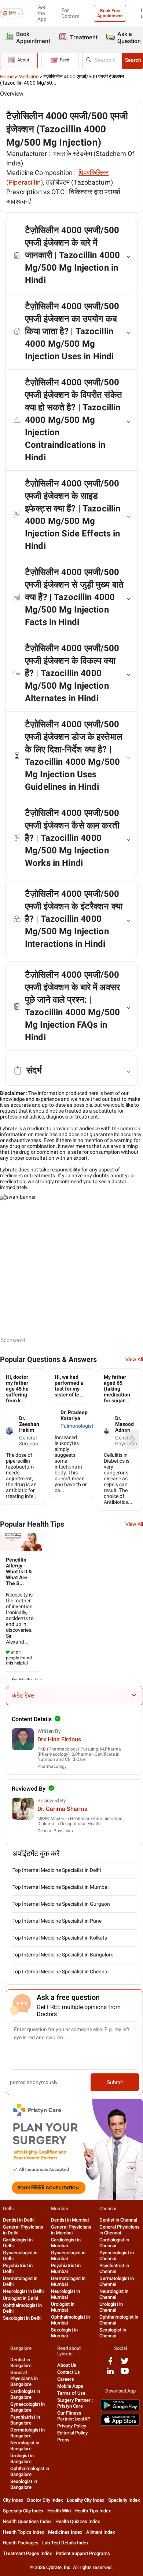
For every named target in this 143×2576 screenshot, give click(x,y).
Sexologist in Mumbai (64, 2333)
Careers (66, 2379)
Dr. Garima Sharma (63, 1809)
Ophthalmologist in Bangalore (30, 2471)
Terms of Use (71, 2393)
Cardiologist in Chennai (114, 2243)
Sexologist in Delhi (22, 2318)
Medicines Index (65, 2532)
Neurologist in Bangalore (25, 2446)
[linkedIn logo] (110, 2374)
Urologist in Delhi (21, 2298)
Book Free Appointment (110, 13)
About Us (67, 2365)
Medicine (28, 76)
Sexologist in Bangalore (24, 2484)
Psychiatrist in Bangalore (25, 2420)
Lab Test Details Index (65, 2543)
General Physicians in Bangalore (24, 2378)
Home (7, 76)
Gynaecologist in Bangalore (27, 2407)
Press (63, 2440)
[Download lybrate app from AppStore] (120, 2424)
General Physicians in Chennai (120, 2230)
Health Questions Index (27, 2521)
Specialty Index (124, 2500)
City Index (13, 2500)
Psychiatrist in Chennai (114, 2268)
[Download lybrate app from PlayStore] (120, 2410)
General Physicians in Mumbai (71, 2230)
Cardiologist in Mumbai (66, 2243)
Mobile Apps (70, 2386)
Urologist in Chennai (111, 2307)
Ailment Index (101, 2532)
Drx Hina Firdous (59, 1739)
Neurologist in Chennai (114, 2294)
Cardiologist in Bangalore (25, 2394)
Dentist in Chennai (118, 2220)
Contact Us (69, 2372)
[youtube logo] (125, 2374)
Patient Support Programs (83, 2553)
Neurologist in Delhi (23, 2291)
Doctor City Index (45, 2500)
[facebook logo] (110, 2364)
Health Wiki (59, 2511)
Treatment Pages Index (27, 2553)
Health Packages (21, 2543)
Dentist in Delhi (19, 2220)
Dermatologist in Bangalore (27, 2433)
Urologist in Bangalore (22, 2459)
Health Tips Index (93, 2511)
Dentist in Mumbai (70, 2220)
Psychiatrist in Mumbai (66, 2268)
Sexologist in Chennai (113, 2333)
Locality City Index (86, 2500)
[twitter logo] (125, 2364)
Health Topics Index (24, 2532)
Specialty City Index (23, 2511)
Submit (115, 2082)
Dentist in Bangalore (21, 2363)
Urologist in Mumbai (63, 2307)
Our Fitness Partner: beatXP (74, 2416)
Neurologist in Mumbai (65, 2294)
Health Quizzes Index (78, 2521)
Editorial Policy (72, 2433)
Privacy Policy (72, 2426)
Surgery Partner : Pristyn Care (75, 2403)
